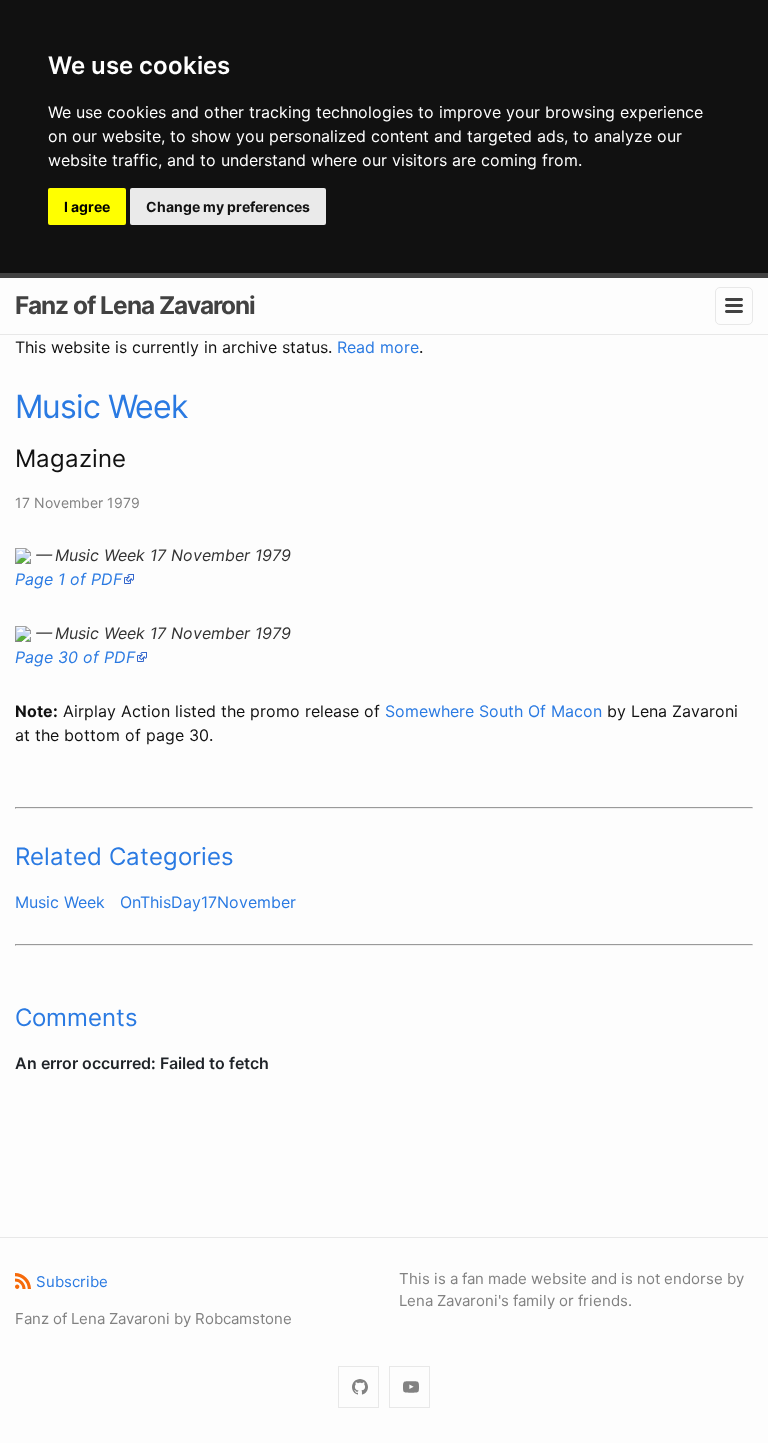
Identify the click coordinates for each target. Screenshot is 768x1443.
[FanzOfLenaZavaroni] (358, 1387)
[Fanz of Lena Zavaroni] (409, 1387)
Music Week (101, 406)
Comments (76, 1017)
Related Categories (124, 856)
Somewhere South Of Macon (493, 711)
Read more (378, 347)
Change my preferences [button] (228, 206)
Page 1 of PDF (68, 579)
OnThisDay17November (208, 902)
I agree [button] (87, 206)
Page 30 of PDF (75, 657)
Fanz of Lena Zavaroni (135, 305)
